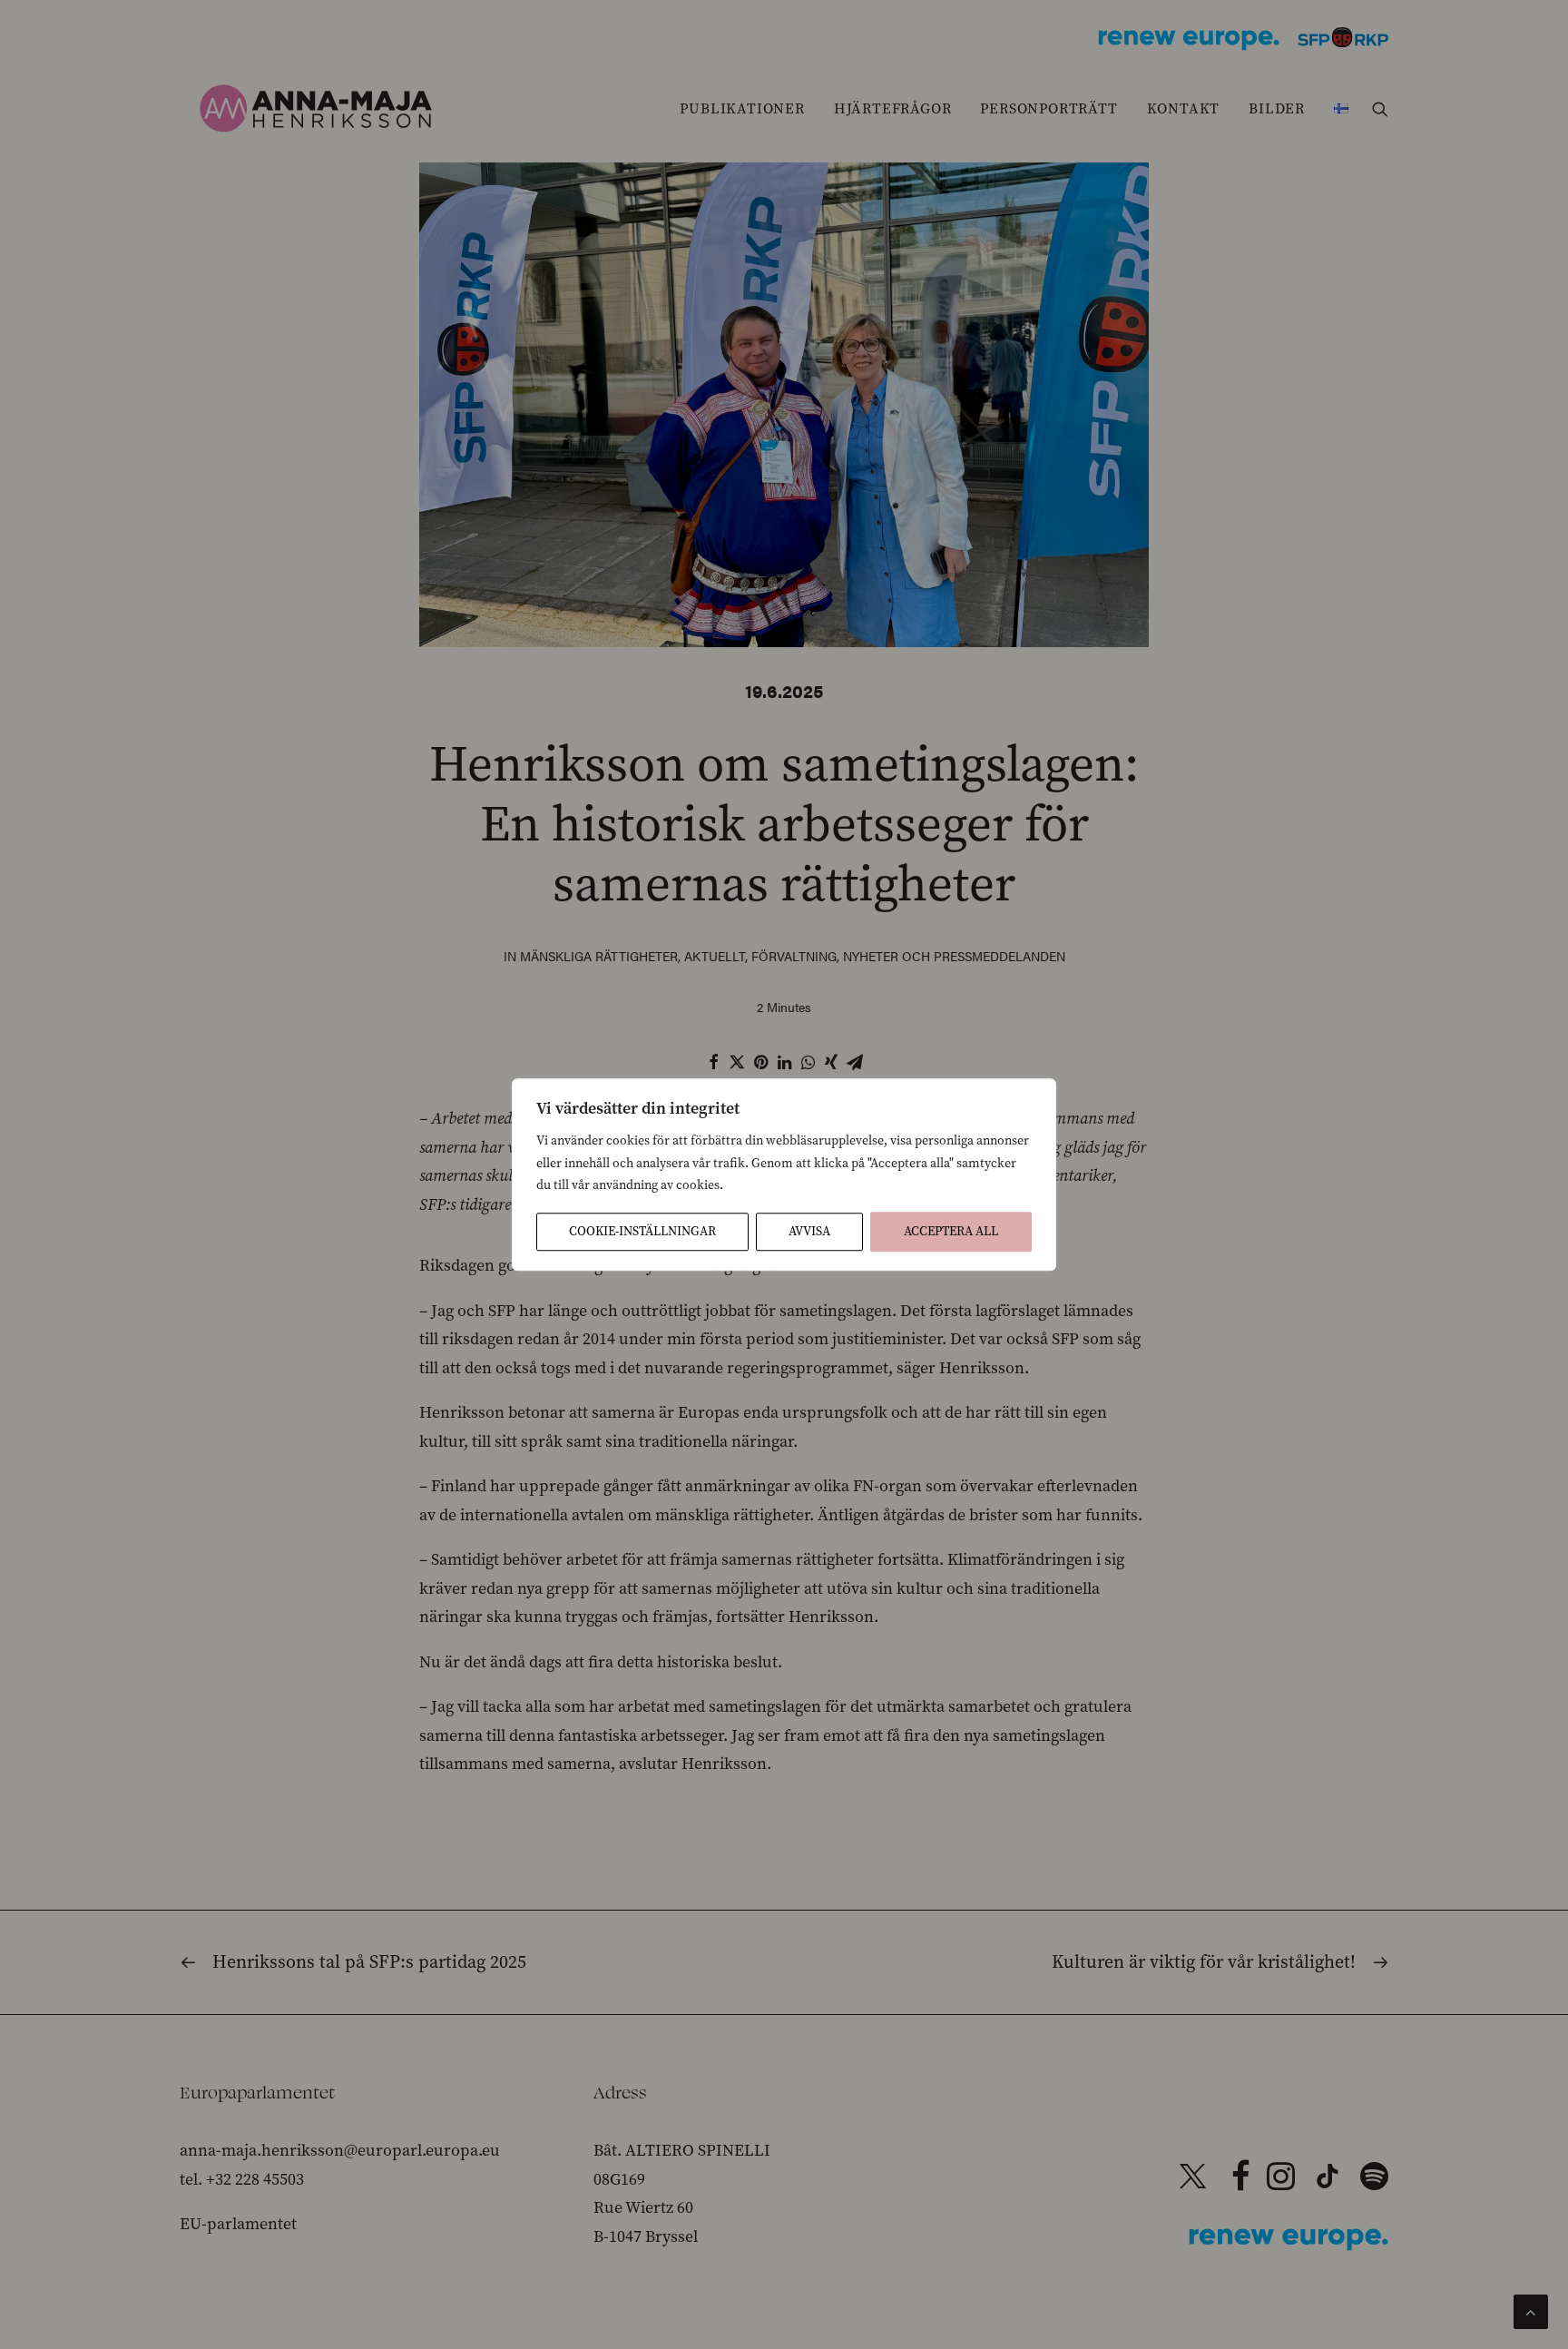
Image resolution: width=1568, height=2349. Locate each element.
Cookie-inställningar (642, 1231)
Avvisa (809, 1231)
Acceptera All (951, 1231)
